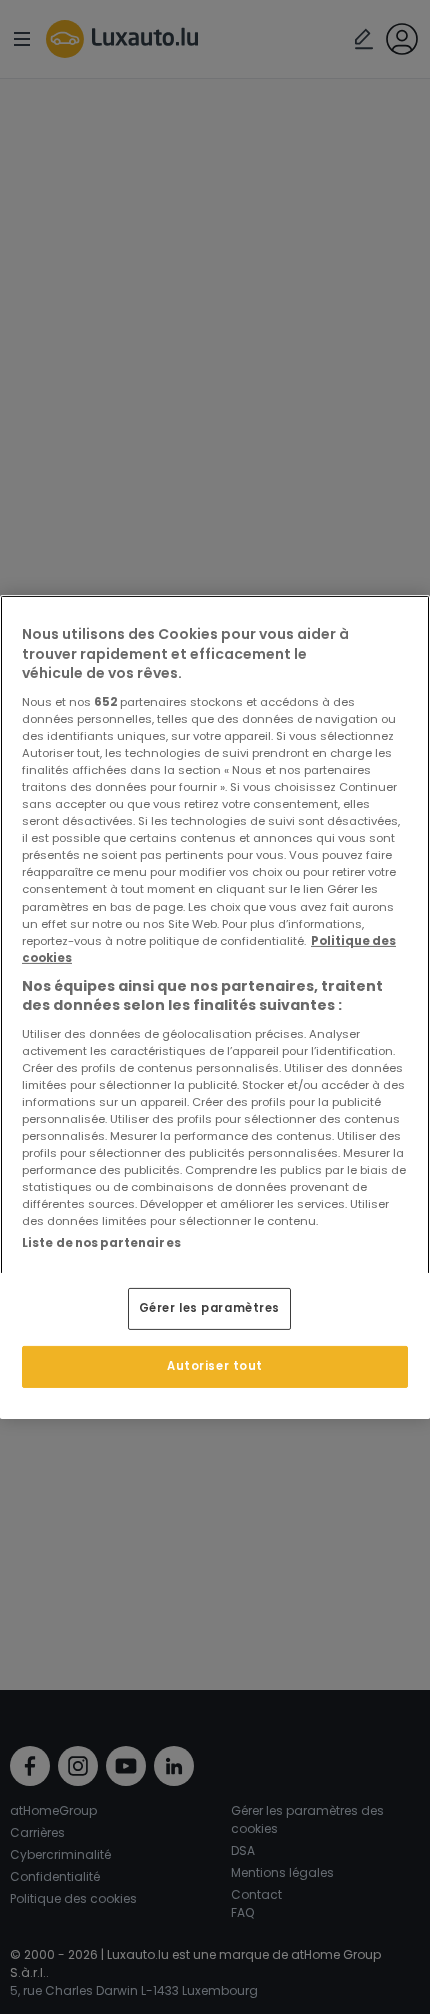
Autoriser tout (215, 1366)
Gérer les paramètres (209, 1308)
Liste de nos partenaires (101, 1243)
